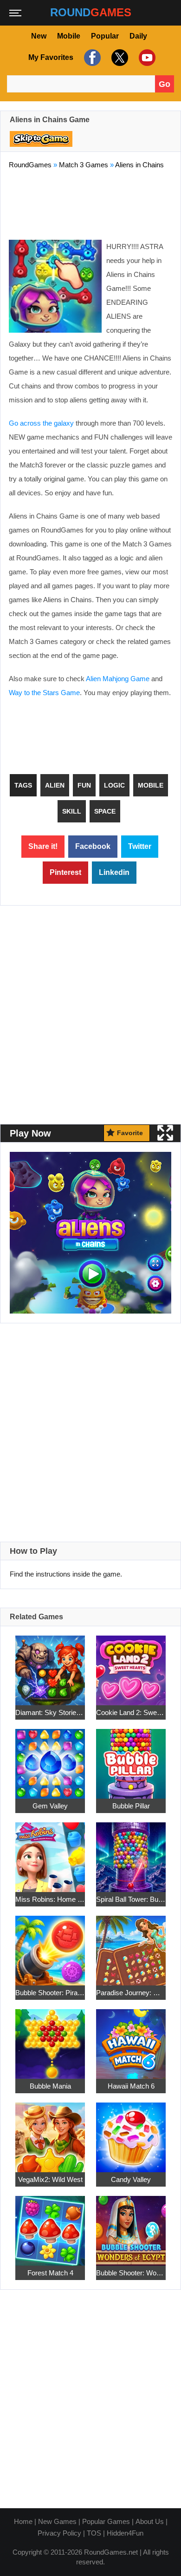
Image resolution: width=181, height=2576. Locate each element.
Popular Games (106, 2521)
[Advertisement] (90, 203)
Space (105, 811)
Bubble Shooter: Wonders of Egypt (131, 2273)
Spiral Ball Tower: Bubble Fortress (131, 1899)
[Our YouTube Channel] (146, 58)
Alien (55, 785)
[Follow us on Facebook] (91, 58)
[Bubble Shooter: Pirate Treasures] (50, 1945)
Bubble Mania (50, 2086)
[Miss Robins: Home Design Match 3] (50, 1852)
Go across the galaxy (41, 423)
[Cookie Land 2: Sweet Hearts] (131, 1665)
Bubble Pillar (131, 1806)
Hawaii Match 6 (131, 2086)
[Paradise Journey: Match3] (131, 1945)
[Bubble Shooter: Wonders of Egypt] (131, 2225)
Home (23, 2521)
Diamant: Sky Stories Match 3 (50, 1712)
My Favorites (51, 57)
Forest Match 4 (50, 2273)
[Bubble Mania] (50, 2039)
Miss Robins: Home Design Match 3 (50, 1899)
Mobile (69, 36)
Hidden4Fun (125, 2533)
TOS (94, 2533)
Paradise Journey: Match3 (131, 1993)
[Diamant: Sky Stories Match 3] (50, 1665)
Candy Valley (131, 2179)
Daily (138, 36)
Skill (72, 811)
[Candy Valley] (131, 2132)
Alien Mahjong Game (118, 679)
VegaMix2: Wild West (50, 2179)
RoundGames (30, 165)
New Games (57, 2521)
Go (165, 84)
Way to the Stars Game (44, 693)
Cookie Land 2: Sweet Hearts (131, 1712)
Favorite (130, 1133)
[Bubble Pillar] (131, 1758)
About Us (150, 2521)
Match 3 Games (84, 165)
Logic (114, 785)
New (39, 36)
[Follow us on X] (119, 58)
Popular (105, 36)
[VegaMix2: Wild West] (50, 2132)
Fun (84, 785)
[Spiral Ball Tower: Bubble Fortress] (131, 1852)
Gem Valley (50, 1806)
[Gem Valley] (50, 1758)
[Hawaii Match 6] (131, 2039)
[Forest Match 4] (50, 2225)
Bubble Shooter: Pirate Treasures (50, 1993)
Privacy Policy (59, 2533)
